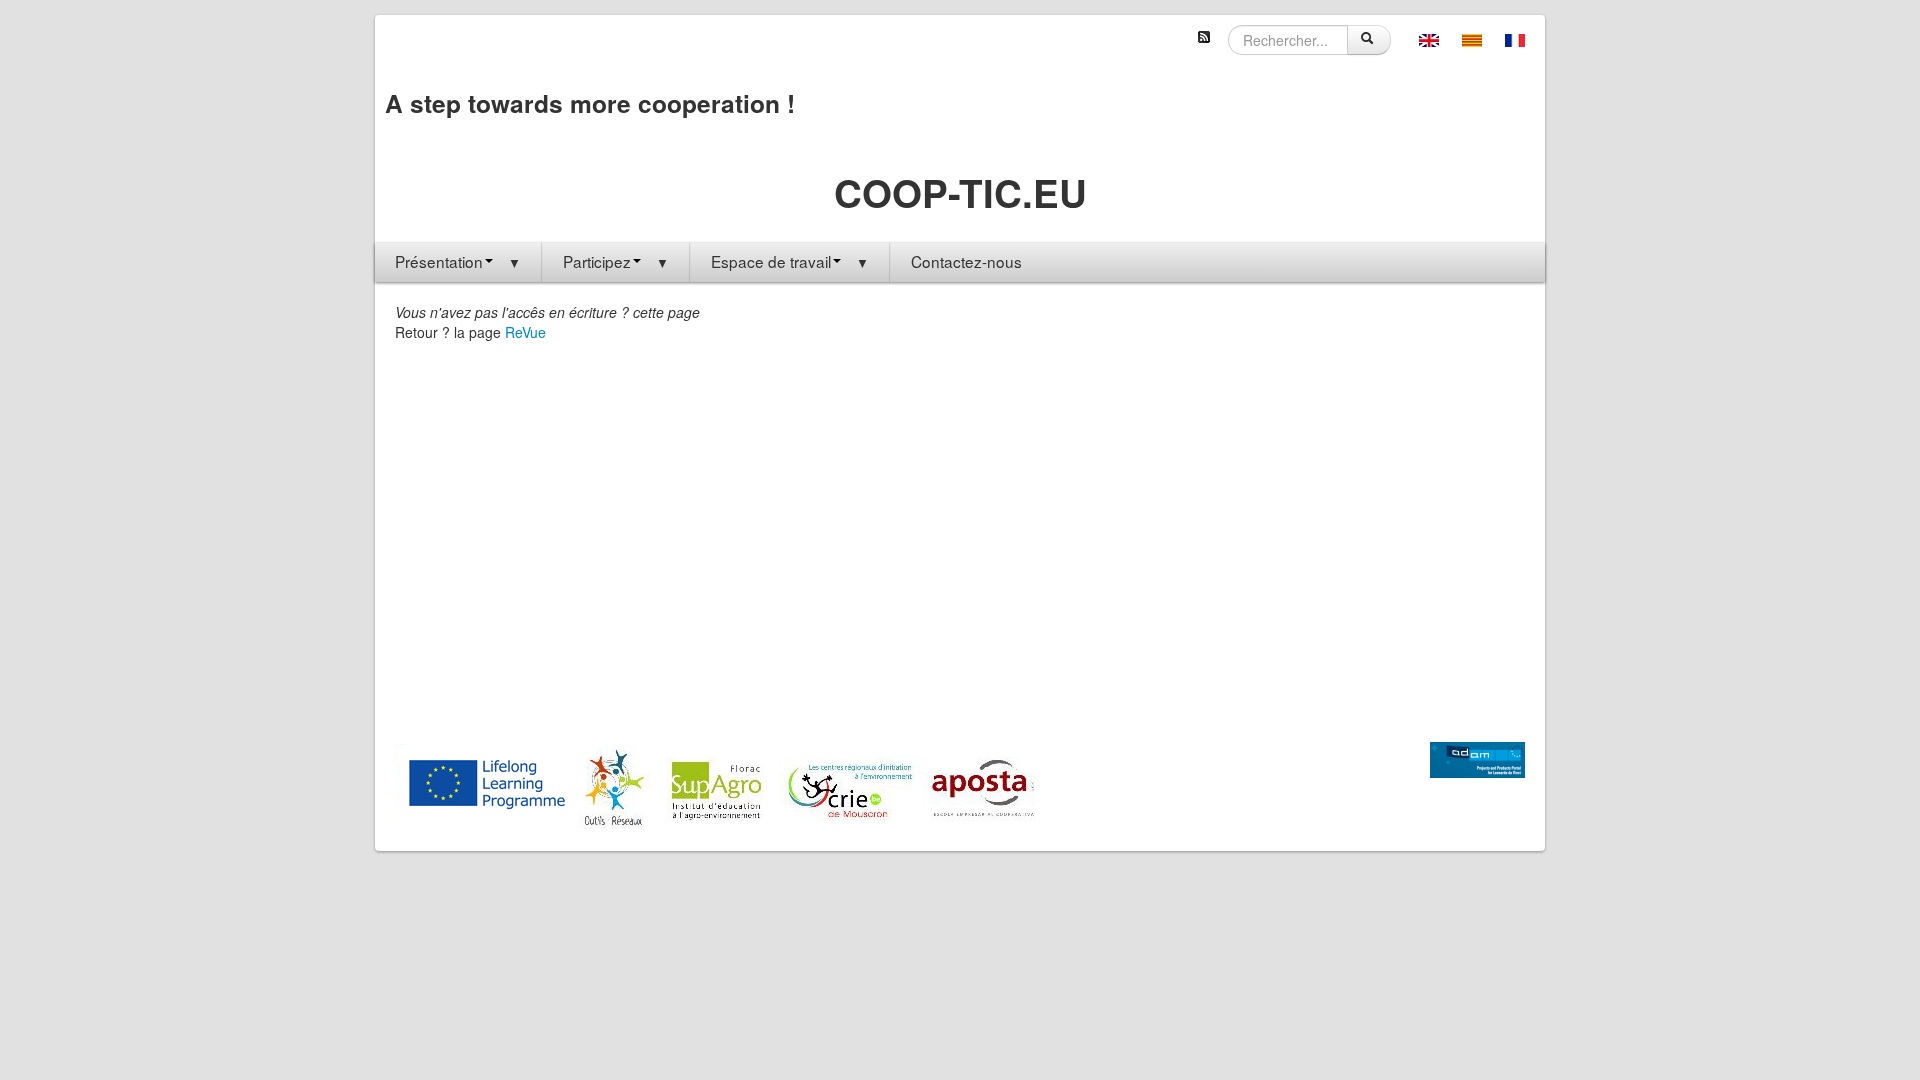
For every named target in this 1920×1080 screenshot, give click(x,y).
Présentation (458, 261)
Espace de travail (790, 261)
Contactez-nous (966, 261)
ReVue (525, 332)
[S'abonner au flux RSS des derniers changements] (1204, 35)
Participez (616, 261)
